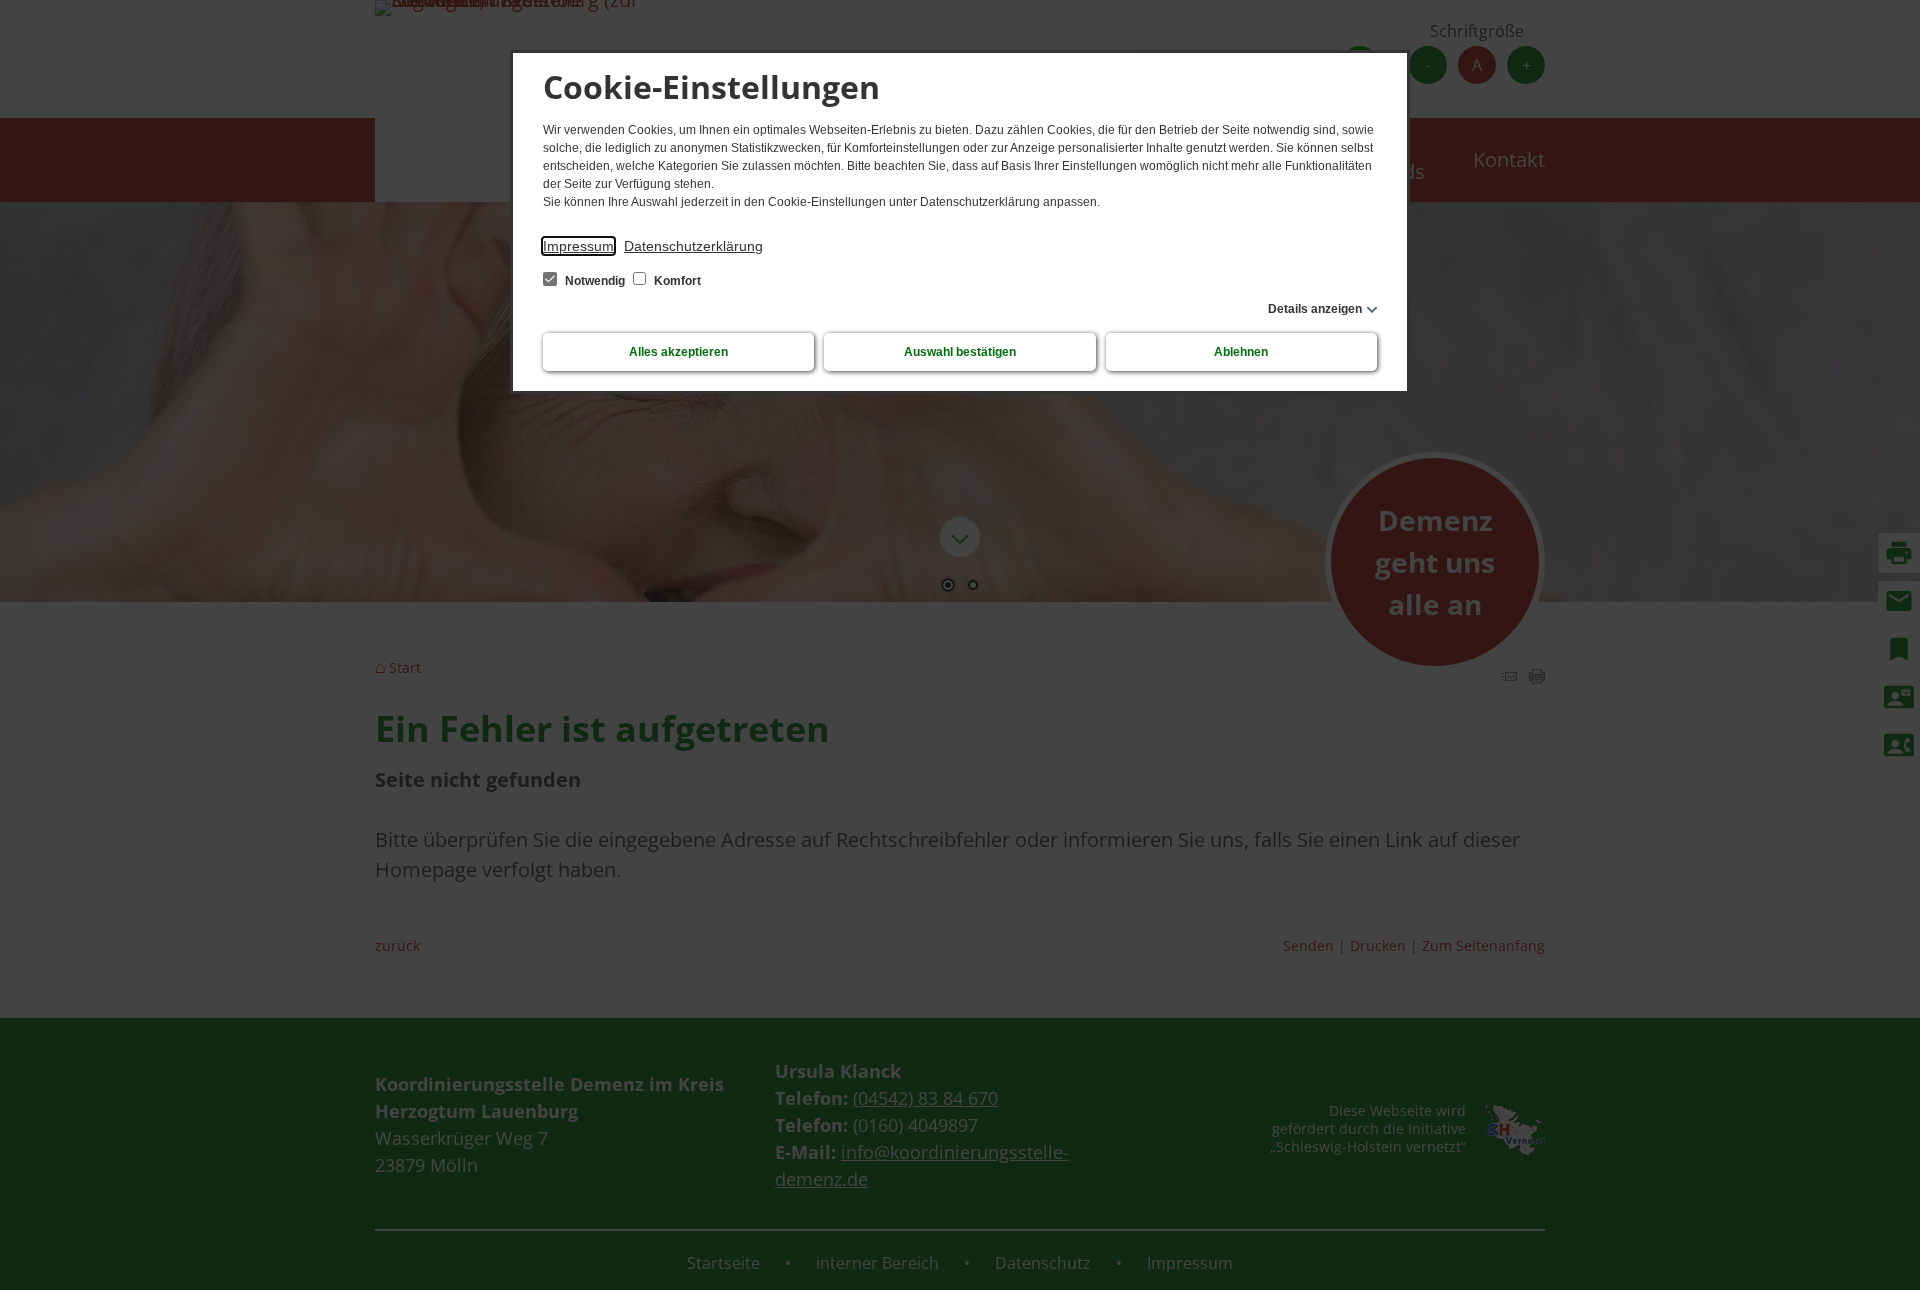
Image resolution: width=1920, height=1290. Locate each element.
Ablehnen (1241, 352)
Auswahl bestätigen (960, 352)
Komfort (676, 281)
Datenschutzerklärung (693, 246)
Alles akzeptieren (678, 352)
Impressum (578, 246)
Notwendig (595, 281)
